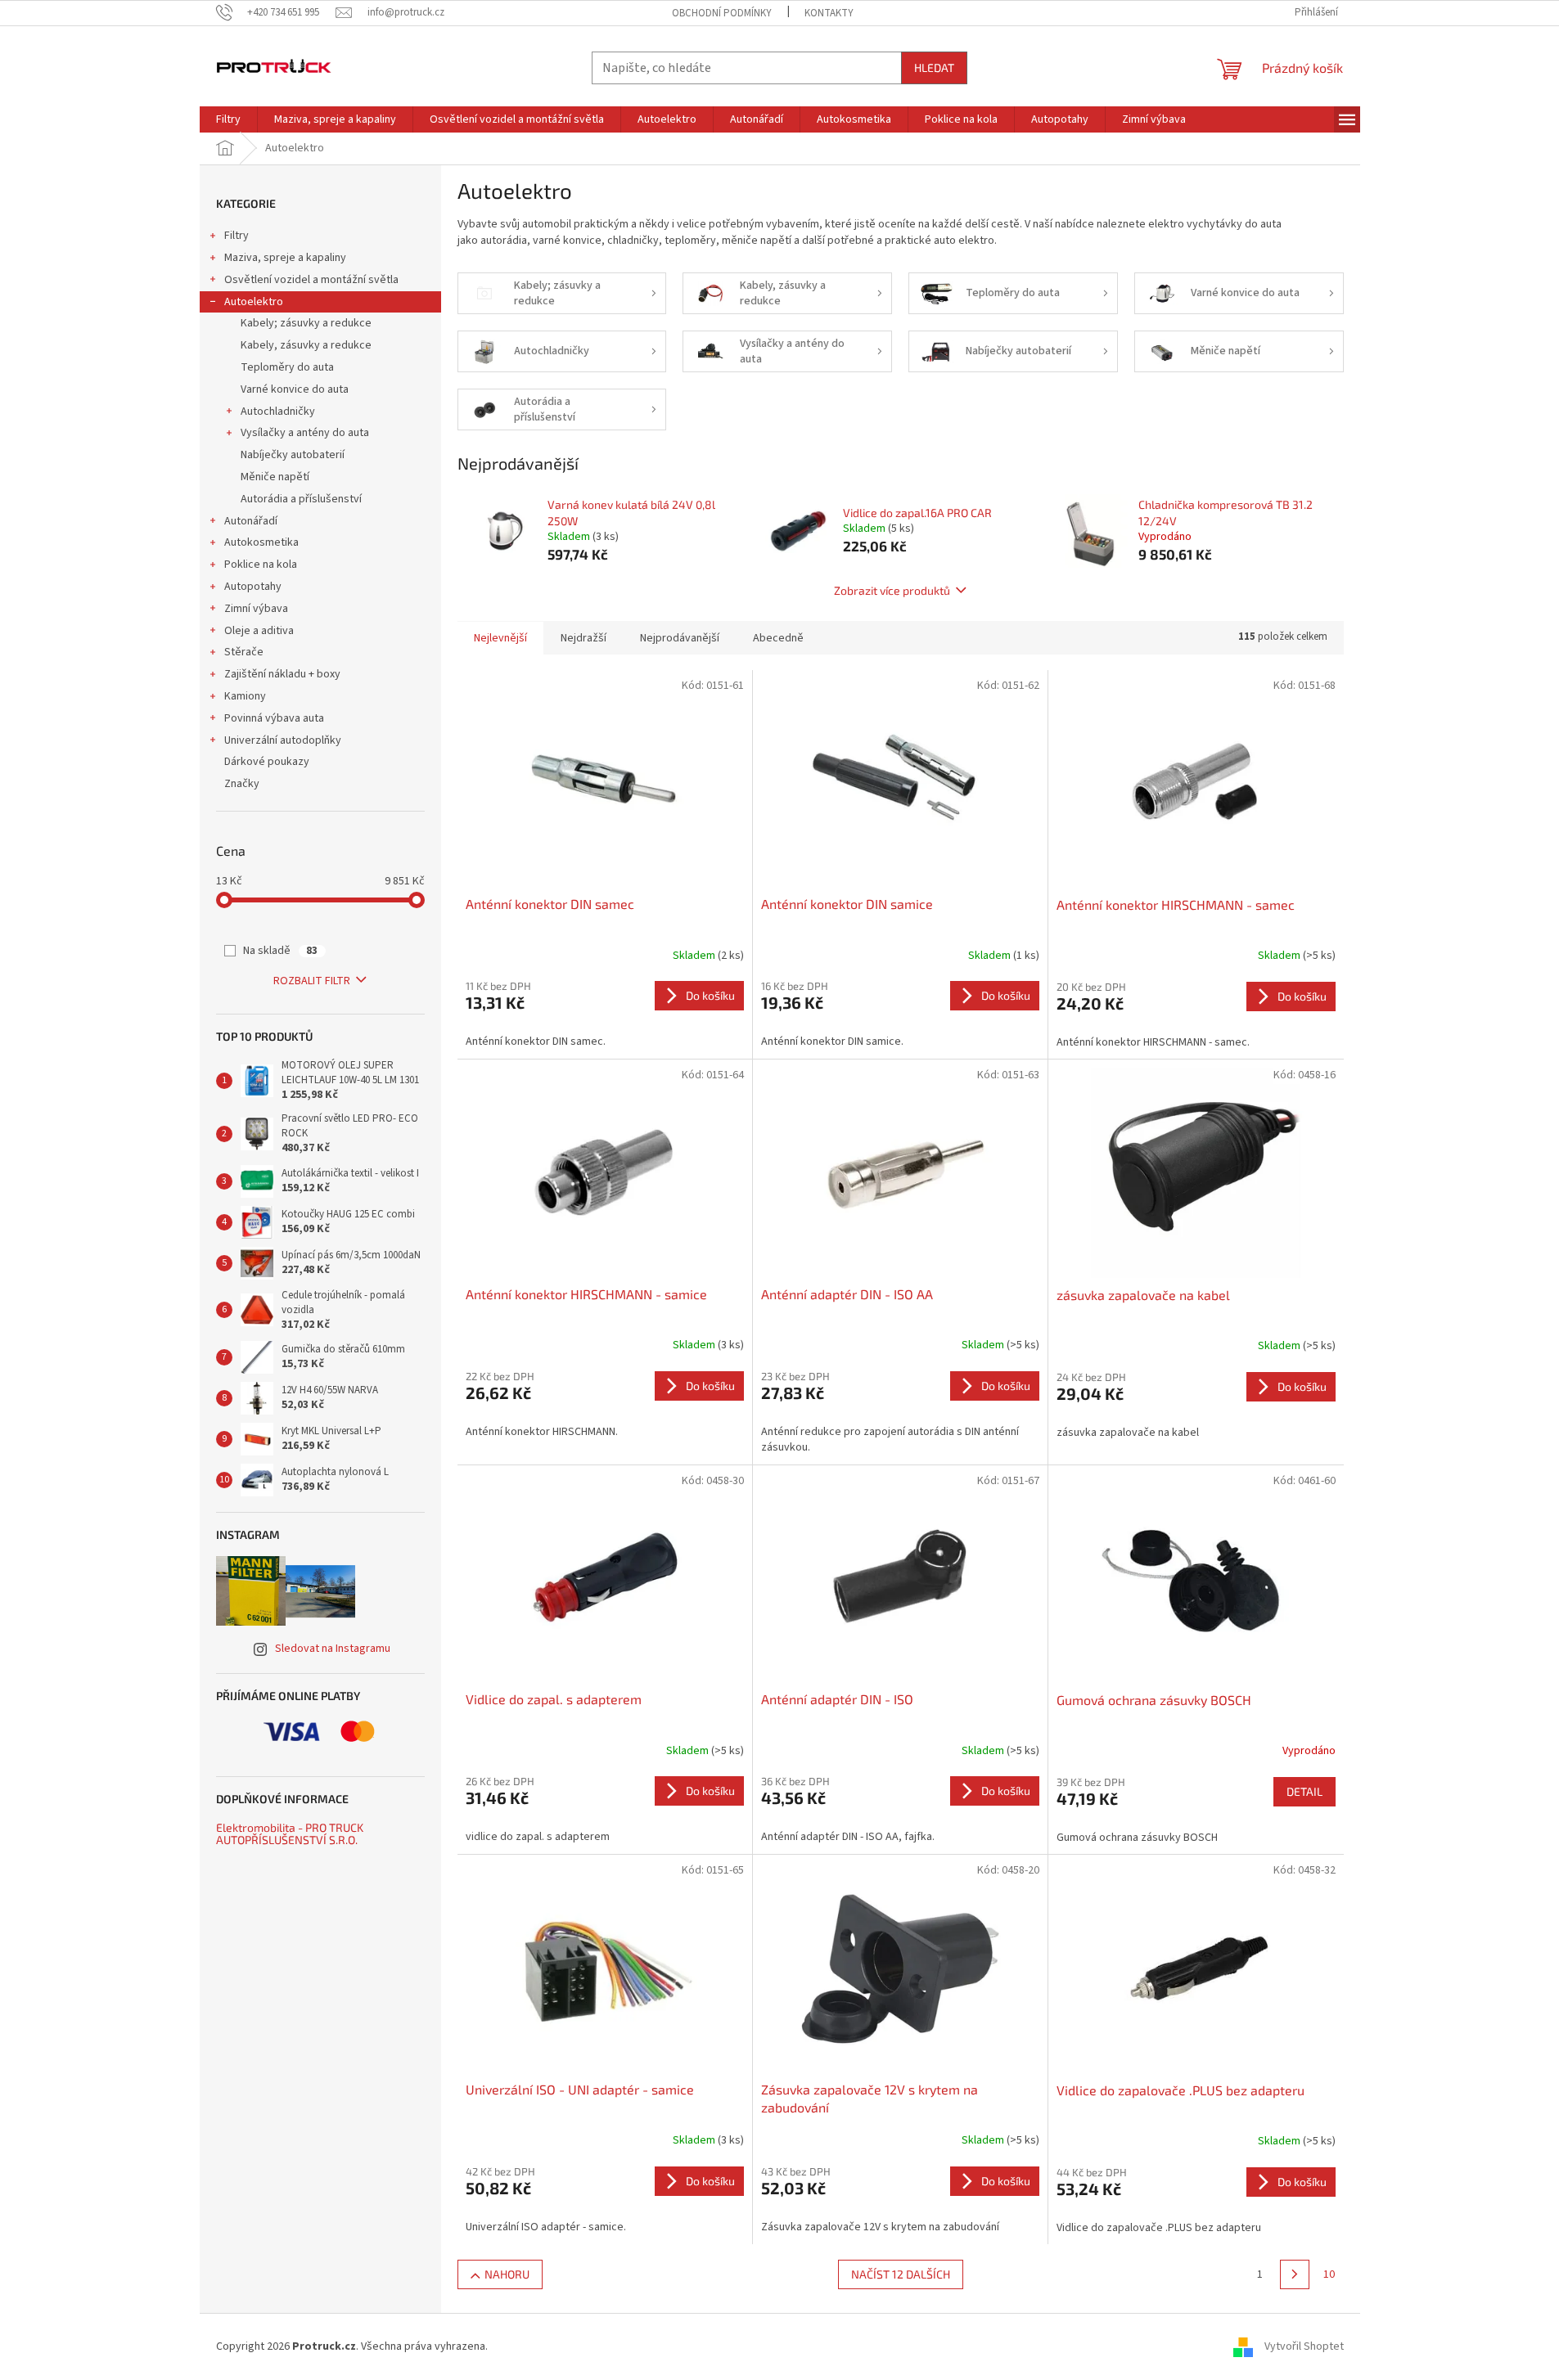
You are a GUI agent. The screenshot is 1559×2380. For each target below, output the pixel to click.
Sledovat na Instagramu (333, 1649)
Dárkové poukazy (267, 762)
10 (1329, 2274)
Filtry (237, 236)
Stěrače (244, 652)
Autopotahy (253, 587)
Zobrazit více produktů (892, 590)
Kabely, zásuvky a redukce (306, 345)
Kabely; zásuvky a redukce (306, 323)
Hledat (934, 67)
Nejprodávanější (680, 638)
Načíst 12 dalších (901, 2274)
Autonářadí (251, 521)
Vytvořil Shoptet (1304, 2346)
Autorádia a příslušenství (301, 499)
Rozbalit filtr (312, 981)
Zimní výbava (256, 609)
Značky (242, 784)
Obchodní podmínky (722, 13)
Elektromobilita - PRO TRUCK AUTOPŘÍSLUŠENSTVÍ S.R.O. (290, 1834)
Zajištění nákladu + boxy (282, 674)
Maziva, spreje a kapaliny (285, 258)
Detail (1304, 1791)
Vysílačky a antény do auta (305, 433)
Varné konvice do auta (295, 389)
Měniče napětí (275, 477)
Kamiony (245, 696)
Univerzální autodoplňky (283, 740)
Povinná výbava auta (274, 718)
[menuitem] (228, 119)
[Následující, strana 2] (1295, 2274)
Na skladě (280, 951)
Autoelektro (254, 302)
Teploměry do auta (287, 367)
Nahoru (507, 2274)
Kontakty (829, 13)
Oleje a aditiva (259, 631)
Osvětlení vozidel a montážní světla (311, 280)
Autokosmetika (261, 542)
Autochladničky (278, 412)
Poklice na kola (261, 565)
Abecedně (778, 638)
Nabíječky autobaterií (293, 455)
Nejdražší (583, 638)
